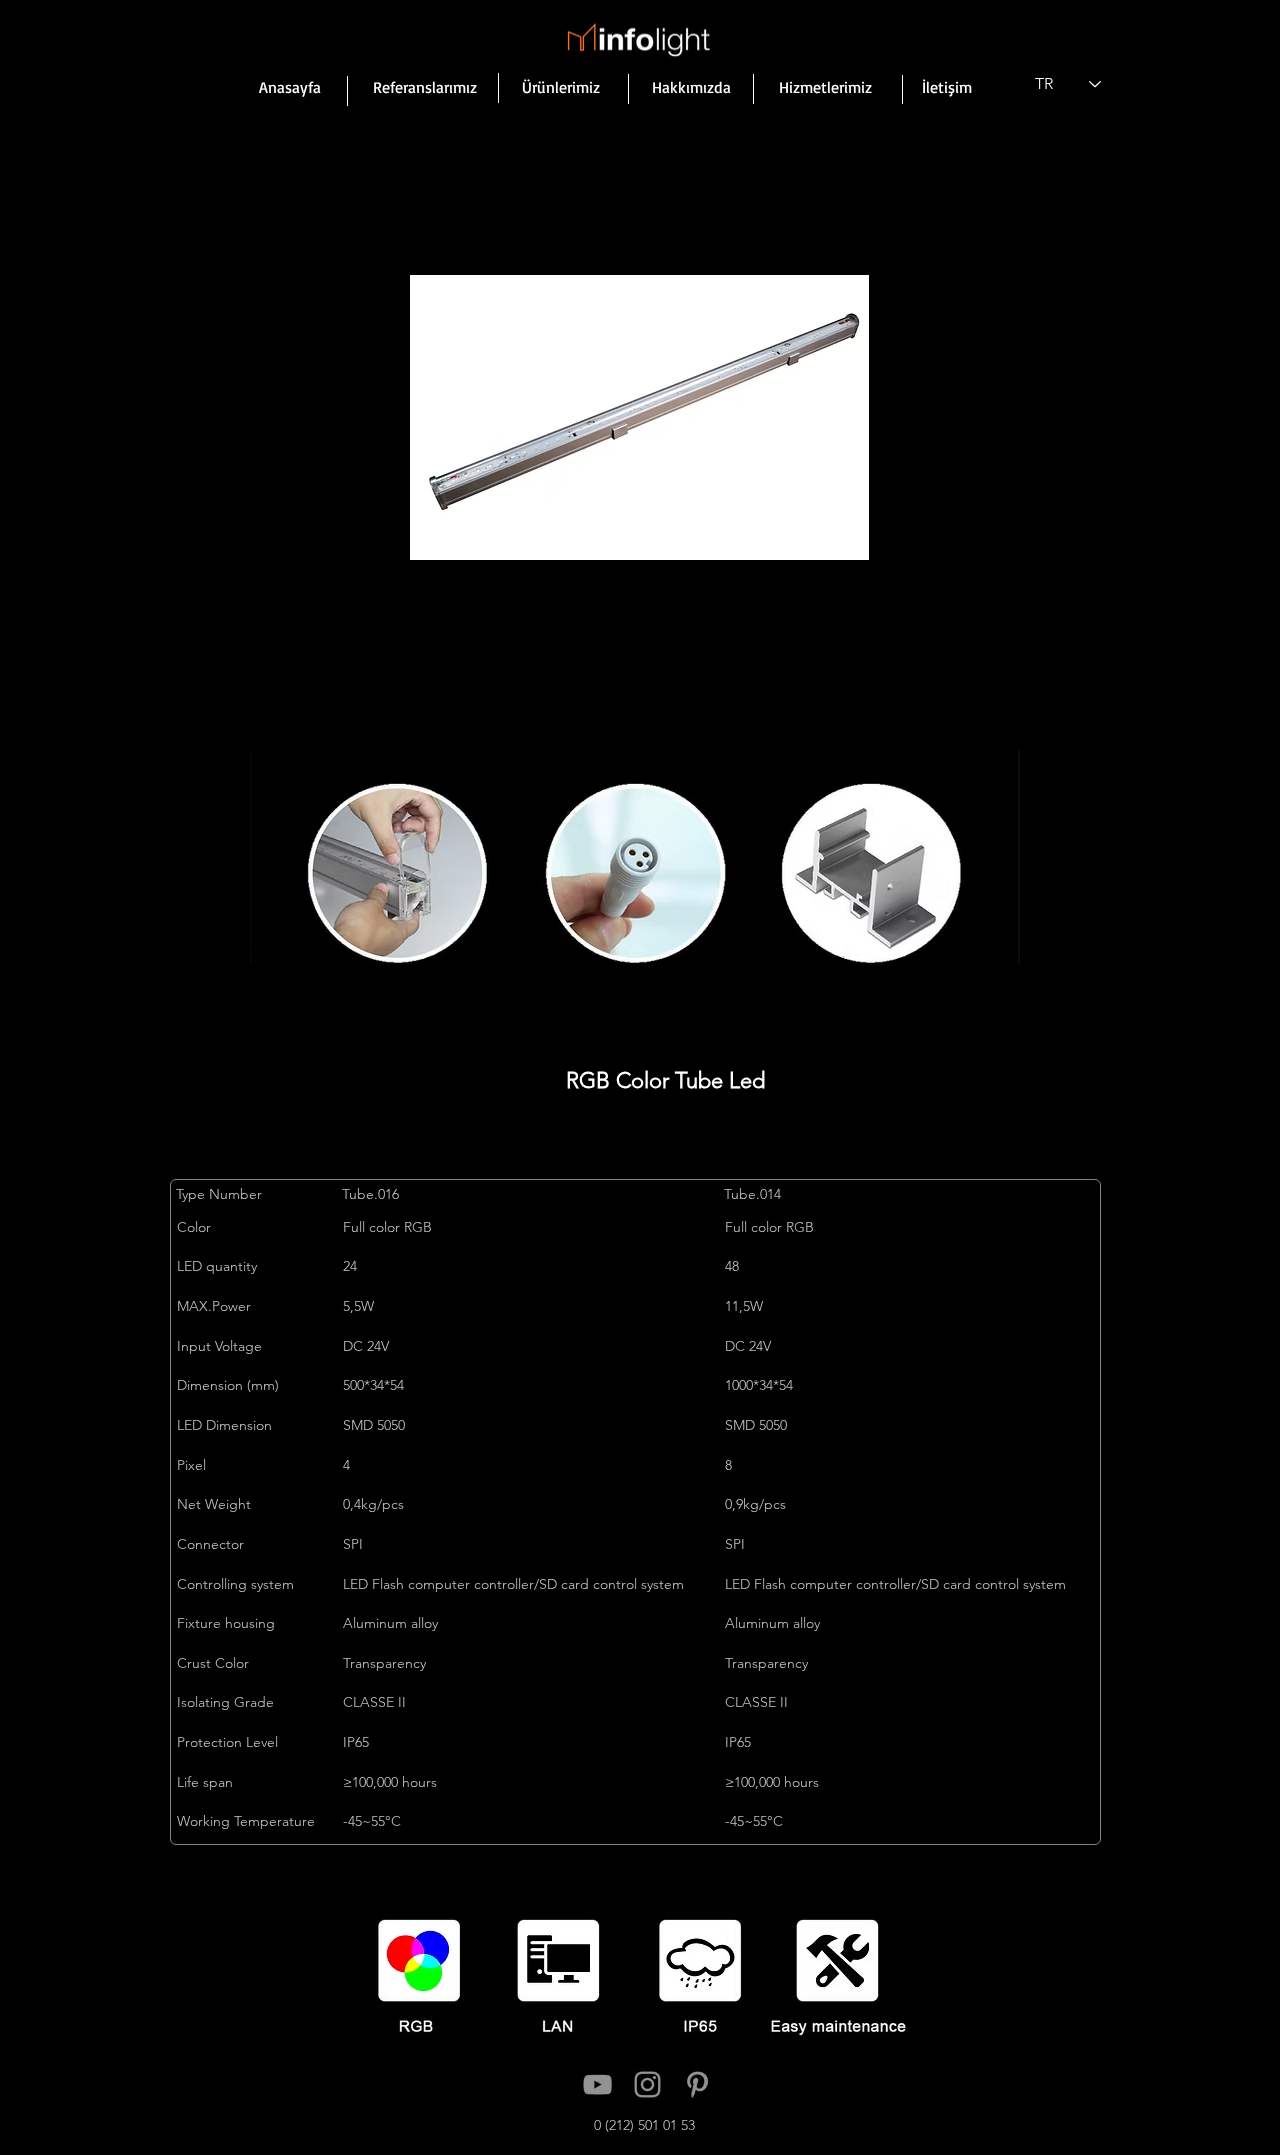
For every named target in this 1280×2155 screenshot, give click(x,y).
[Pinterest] (697, 2084)
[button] (639, 417)
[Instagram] (647, 2084)
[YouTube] (597, 2084)
